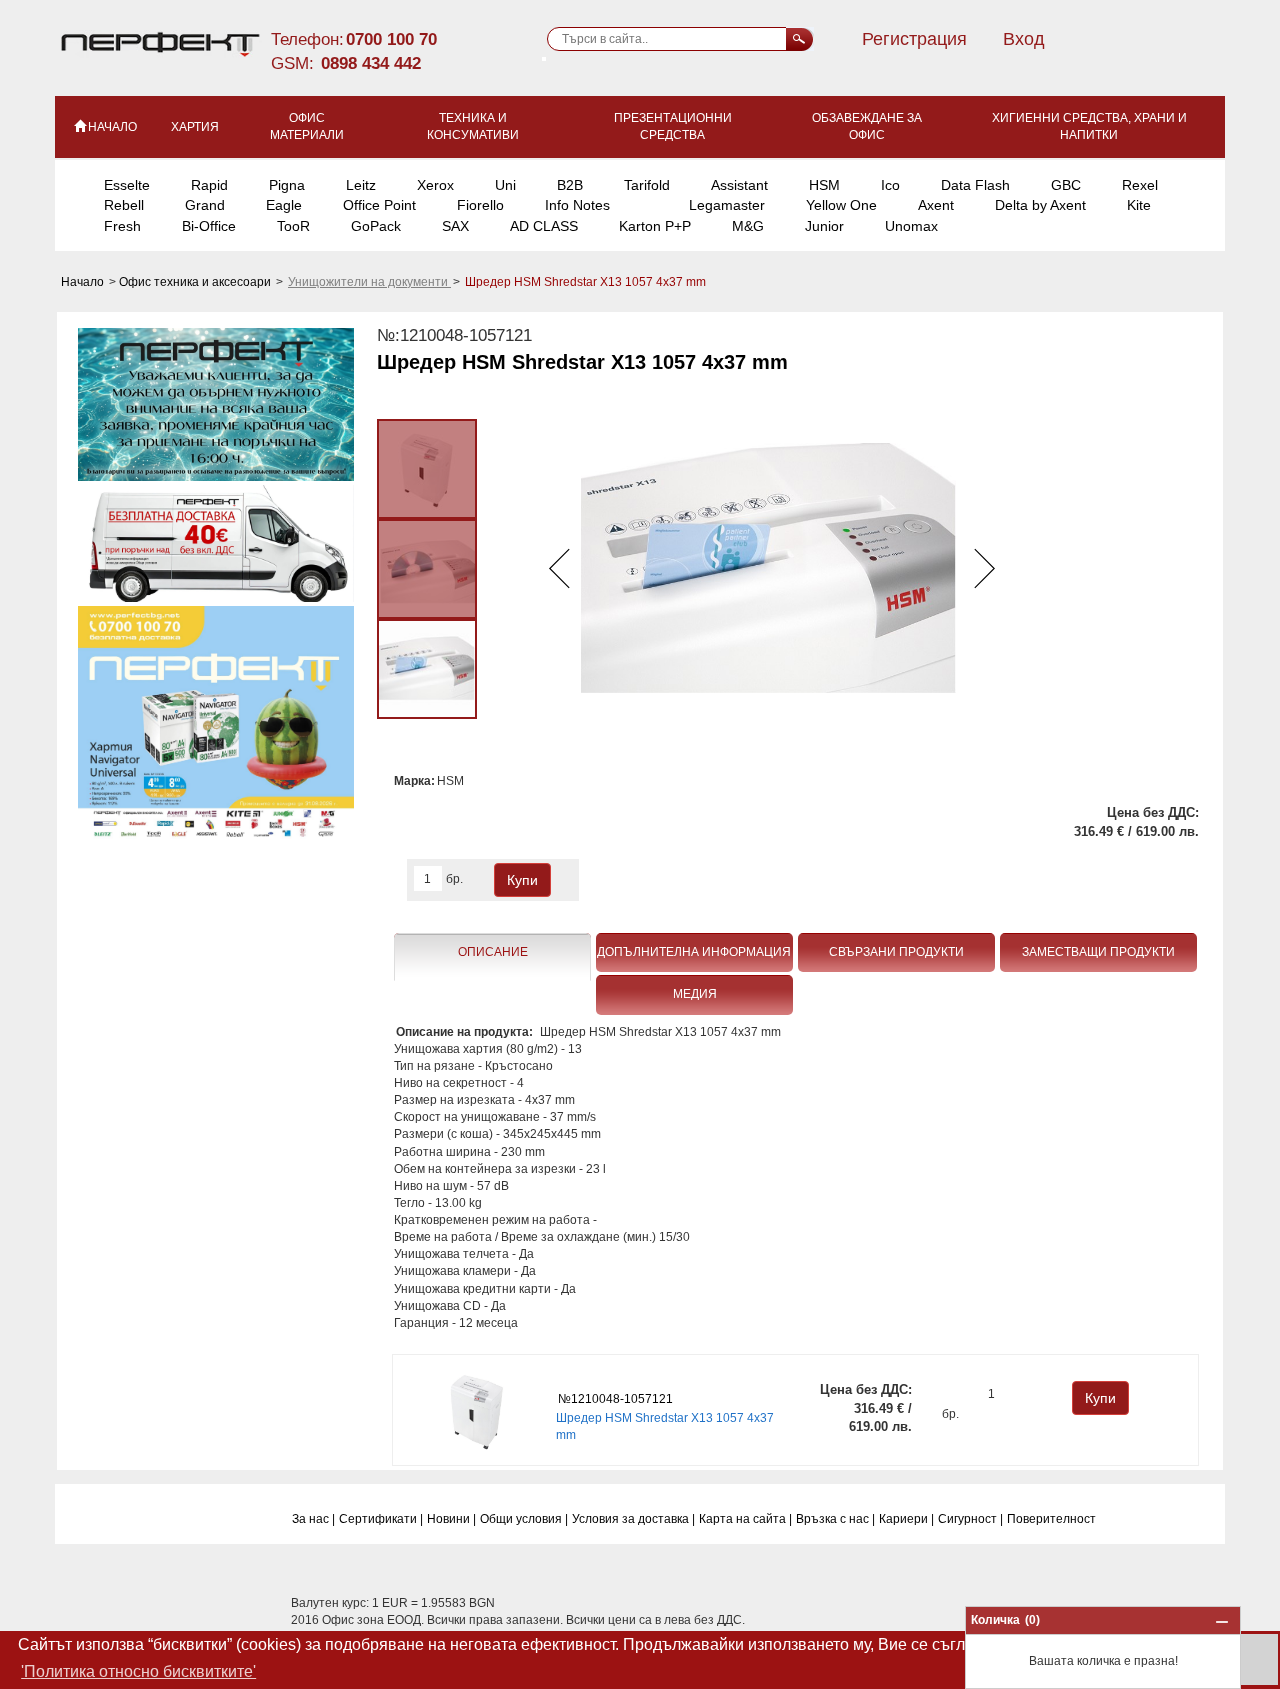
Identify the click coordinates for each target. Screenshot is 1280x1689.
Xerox (435, 185)
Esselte (127, 185)
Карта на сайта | (745, 1519)
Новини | (451, 1519)
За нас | (313, 1519)
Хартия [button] (195, 127)
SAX (455, 226)
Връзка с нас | (835, 1519)
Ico (890, 185)
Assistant (739, 185)
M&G (748, 226)
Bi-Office (209, 226)
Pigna (287, 185)
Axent (936, 205)
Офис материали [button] (307, 126)
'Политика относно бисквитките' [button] (138, 1671)
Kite (1139, 205)
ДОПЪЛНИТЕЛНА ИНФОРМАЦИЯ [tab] (694, 952)
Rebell (124, 205)
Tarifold (647, 185)
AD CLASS (544, 226)
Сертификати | (381, 1519)
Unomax (911, 226)
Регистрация (914, 39)
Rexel (1140, 185)
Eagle (284, 205)
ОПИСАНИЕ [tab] (493, 952)
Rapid (209, 185)
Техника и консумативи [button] (473, 126)
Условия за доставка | (633, 1519)
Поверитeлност (1051, 1519)
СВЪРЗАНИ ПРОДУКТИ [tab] (896, 952)
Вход (1024, 39)
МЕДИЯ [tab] (695, 994)
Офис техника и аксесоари (196, 282)
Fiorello (480, 205)
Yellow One (841, 205)
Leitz (361, 185)
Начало (84, 282)
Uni (505, 185)
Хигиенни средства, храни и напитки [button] (1089, 126)
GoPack (376, 226)
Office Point (379, 205)
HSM (824, 185)
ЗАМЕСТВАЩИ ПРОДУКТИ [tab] (1098, 952)
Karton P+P (655, 226)
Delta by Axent (1040, 205)
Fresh (122, 226)
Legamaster (727, 205)
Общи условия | (524, 1519)
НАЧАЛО (112, 127)
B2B (570, 185)
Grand (205, 205)
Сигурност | (970, 1519)
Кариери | (906, 1519)
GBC (1066, 185)
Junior (824, 226)
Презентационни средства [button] (673, 126)
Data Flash (975, 185)
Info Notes (577, 205)
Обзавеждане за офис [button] (867, 126)
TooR (293, 226)
